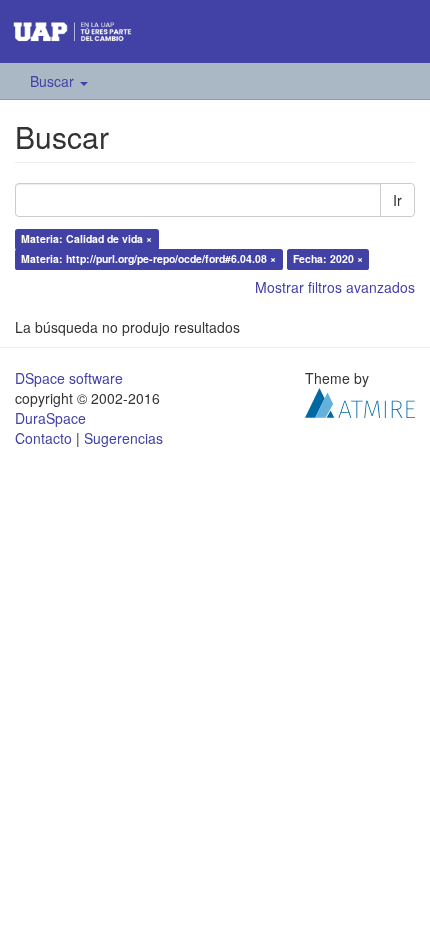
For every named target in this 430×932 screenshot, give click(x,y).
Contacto (43, 438)
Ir (397, 200)
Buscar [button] (54, 81)
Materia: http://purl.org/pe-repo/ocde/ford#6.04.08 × (148, 258)
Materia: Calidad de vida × (86, 238)
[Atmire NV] (360, 401)
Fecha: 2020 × (328, 258)
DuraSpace (50, 418)
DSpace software (69, 378)
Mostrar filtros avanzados (335, 287)
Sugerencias (123, 438)
